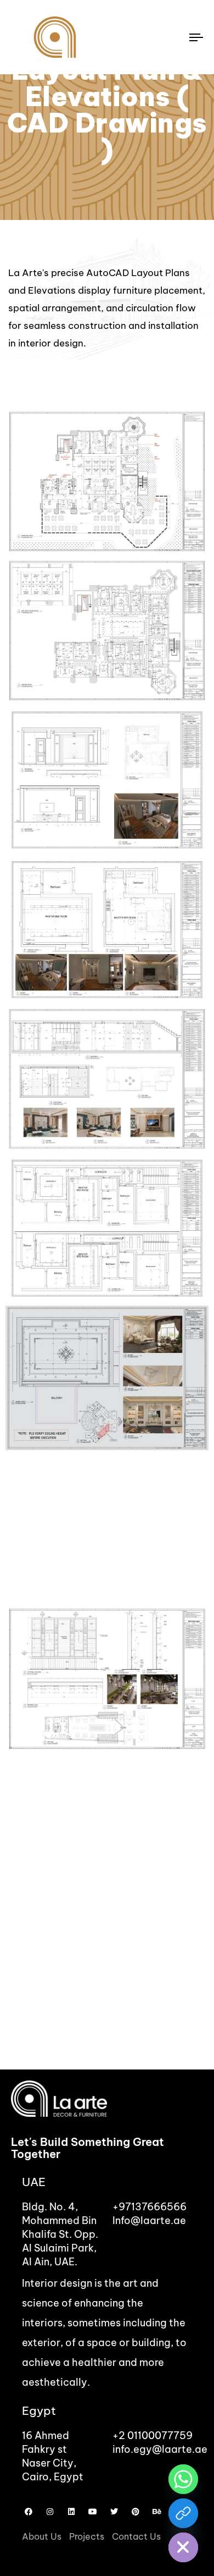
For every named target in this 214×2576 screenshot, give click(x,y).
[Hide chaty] (183, 2547)
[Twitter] (114, 2512)
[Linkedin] (71, 2512)
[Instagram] (50, 2512)
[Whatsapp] (183, 2479)
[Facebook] (29, 2512)
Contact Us (136, 2536)
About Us (42, 2536)
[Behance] (157, 2512)
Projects (87, 2536)
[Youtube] (93, 2512)
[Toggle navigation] (171, 37)
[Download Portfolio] (183, 2513)
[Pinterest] (136, 2512)
